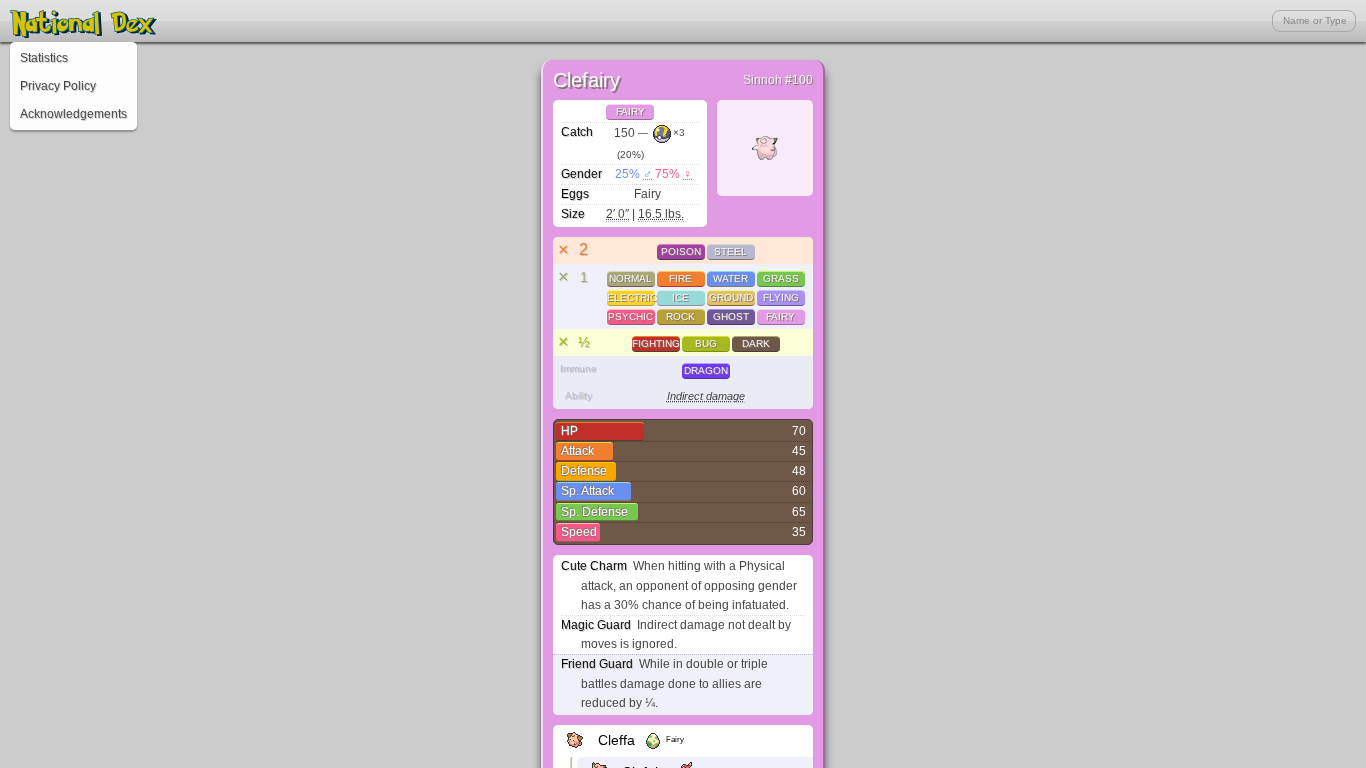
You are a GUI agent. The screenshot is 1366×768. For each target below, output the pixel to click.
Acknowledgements (73, 114)
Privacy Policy (58, 86)
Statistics (44, 58)
